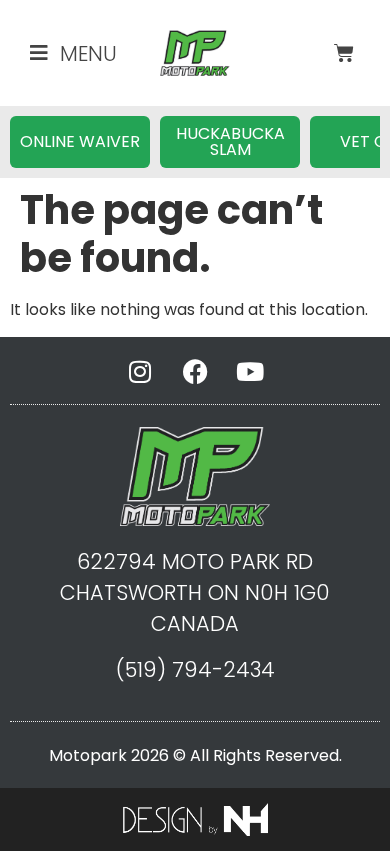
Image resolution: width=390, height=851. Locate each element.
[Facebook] (195, 372)
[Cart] (344, 53)
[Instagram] (140, 372)
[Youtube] (250, 372)
